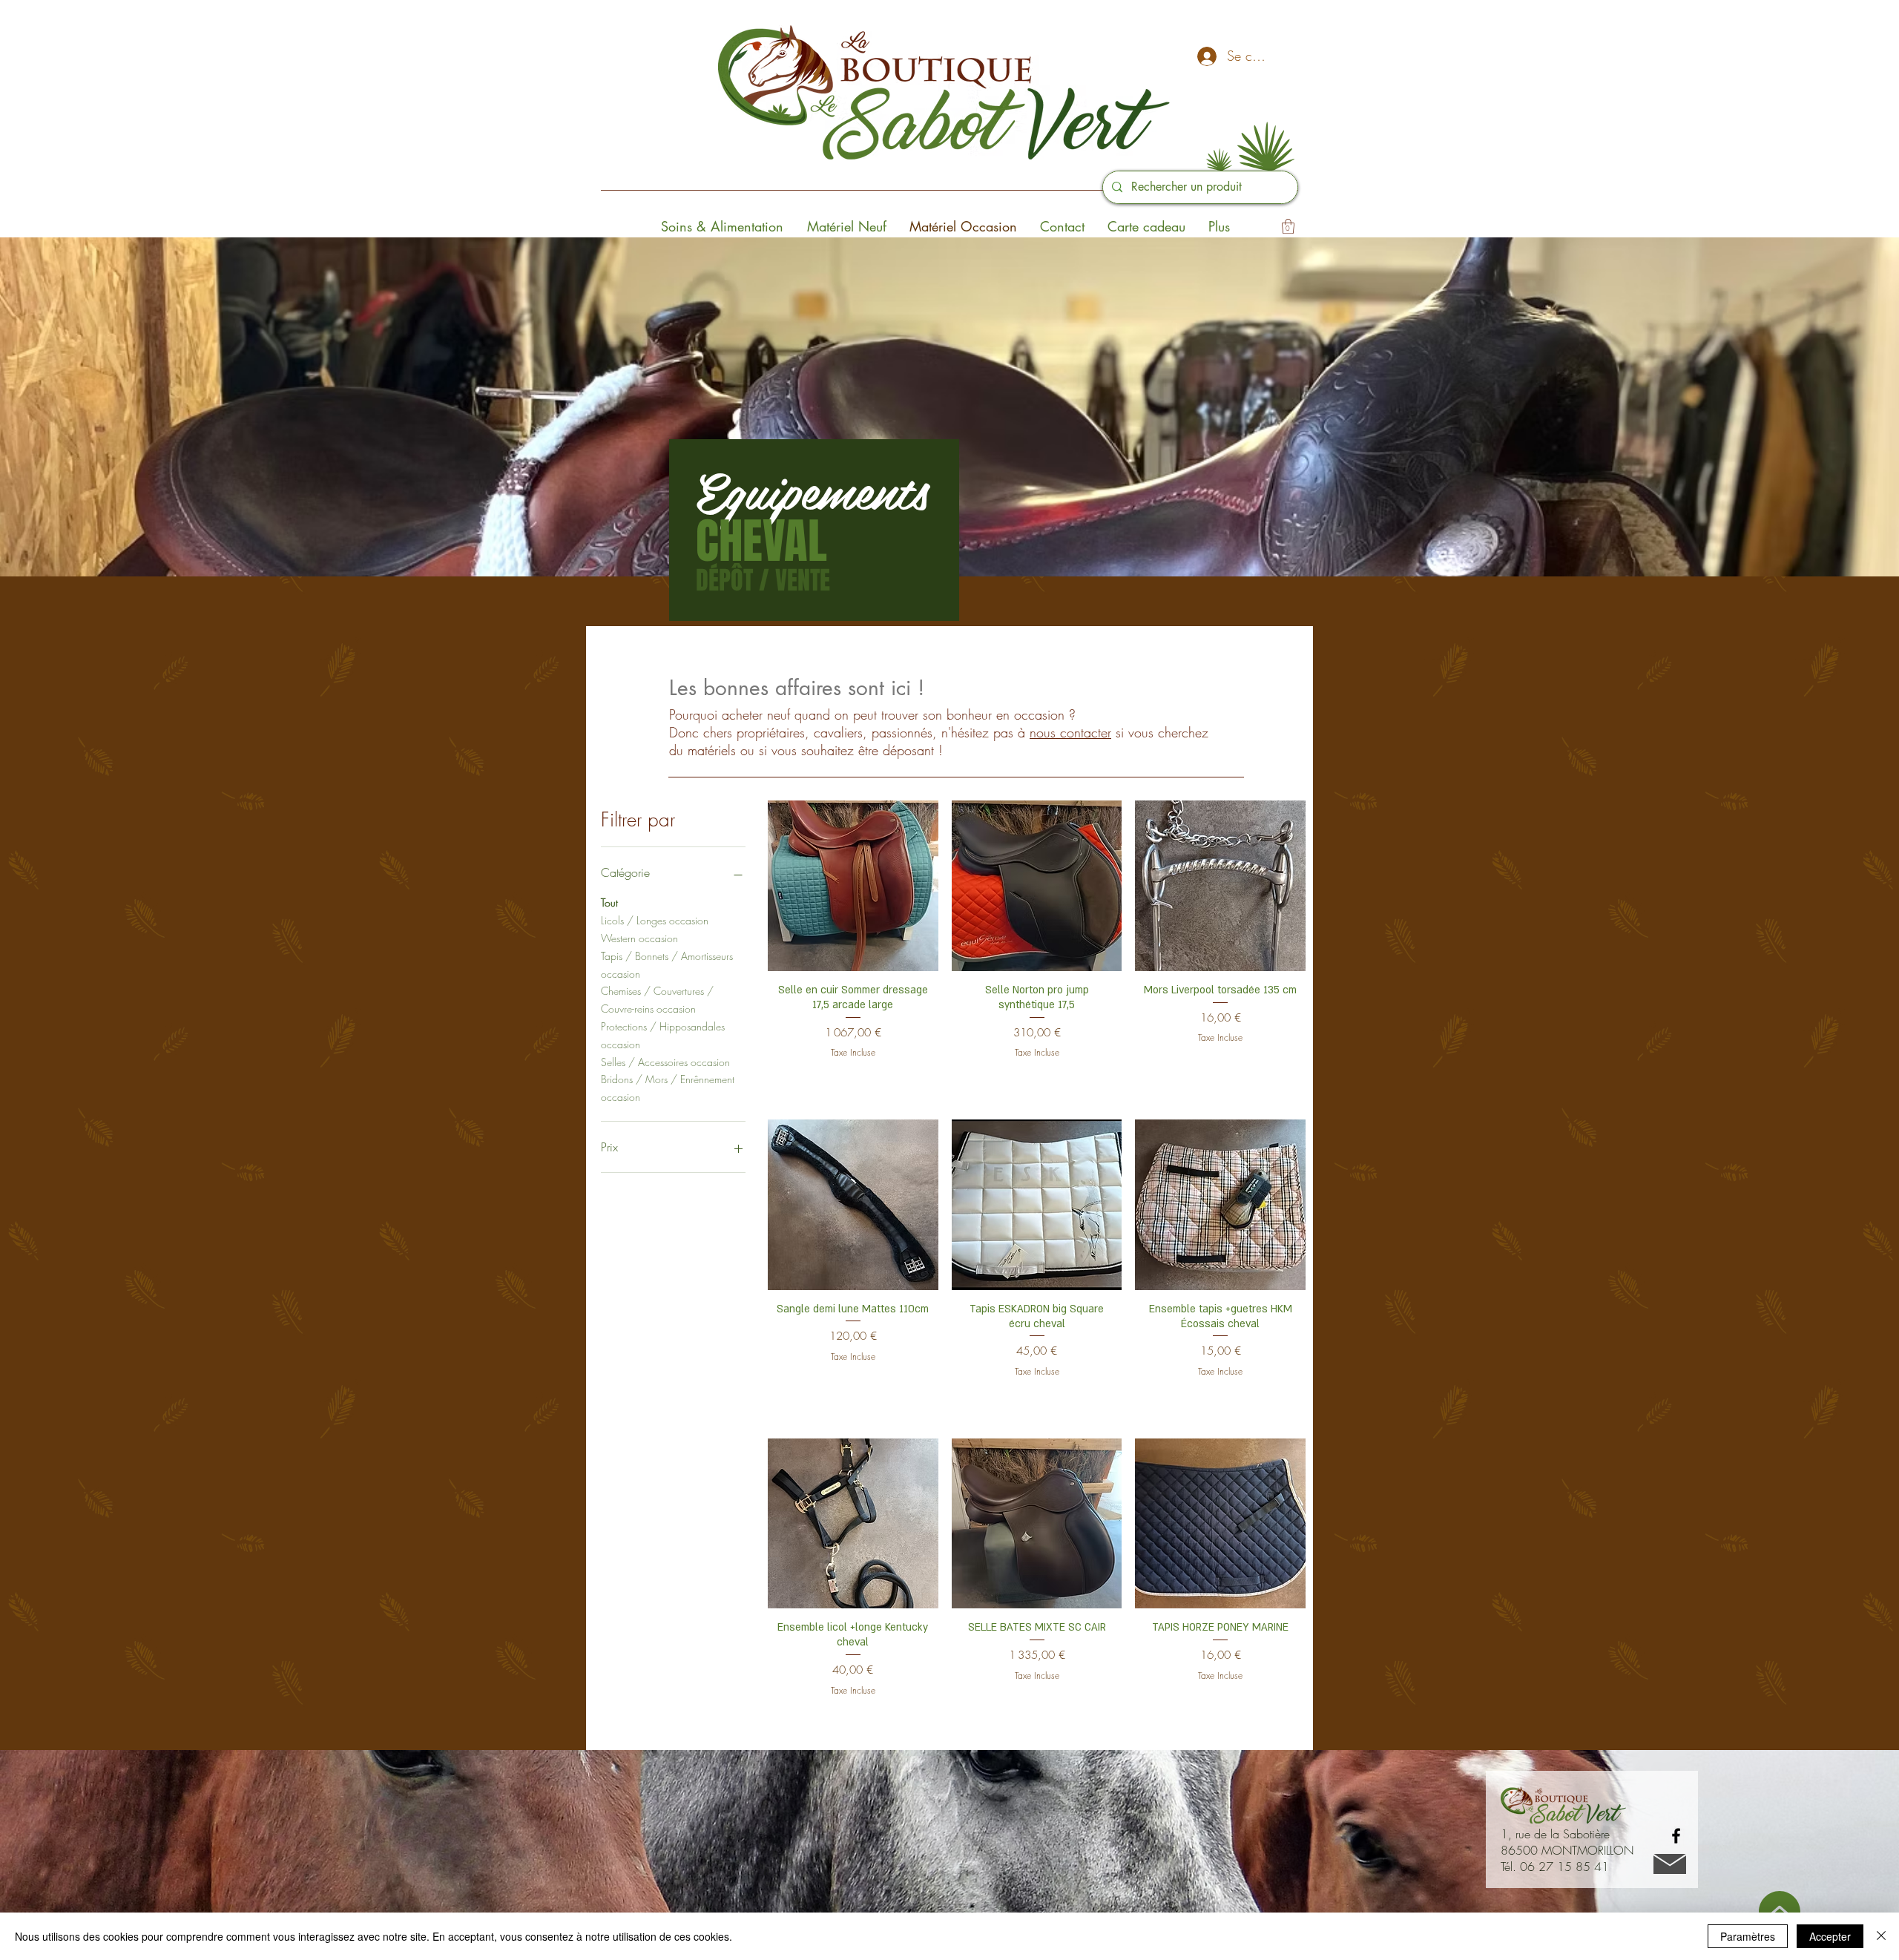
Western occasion (639, 938)
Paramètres (1748, 1936)
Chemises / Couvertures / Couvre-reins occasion (657, 1000)
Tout (609, 902)
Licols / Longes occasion (655, 920)
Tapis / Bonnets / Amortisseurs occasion (667, 965)
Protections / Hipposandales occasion (663, 1035)
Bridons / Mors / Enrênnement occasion (668, 1088)
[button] (1288, 226)
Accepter (1830, 1936)
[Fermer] (1881, 1936)
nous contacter (1070, 732)
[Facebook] (1676, 1836)
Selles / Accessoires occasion (665, 1062)
